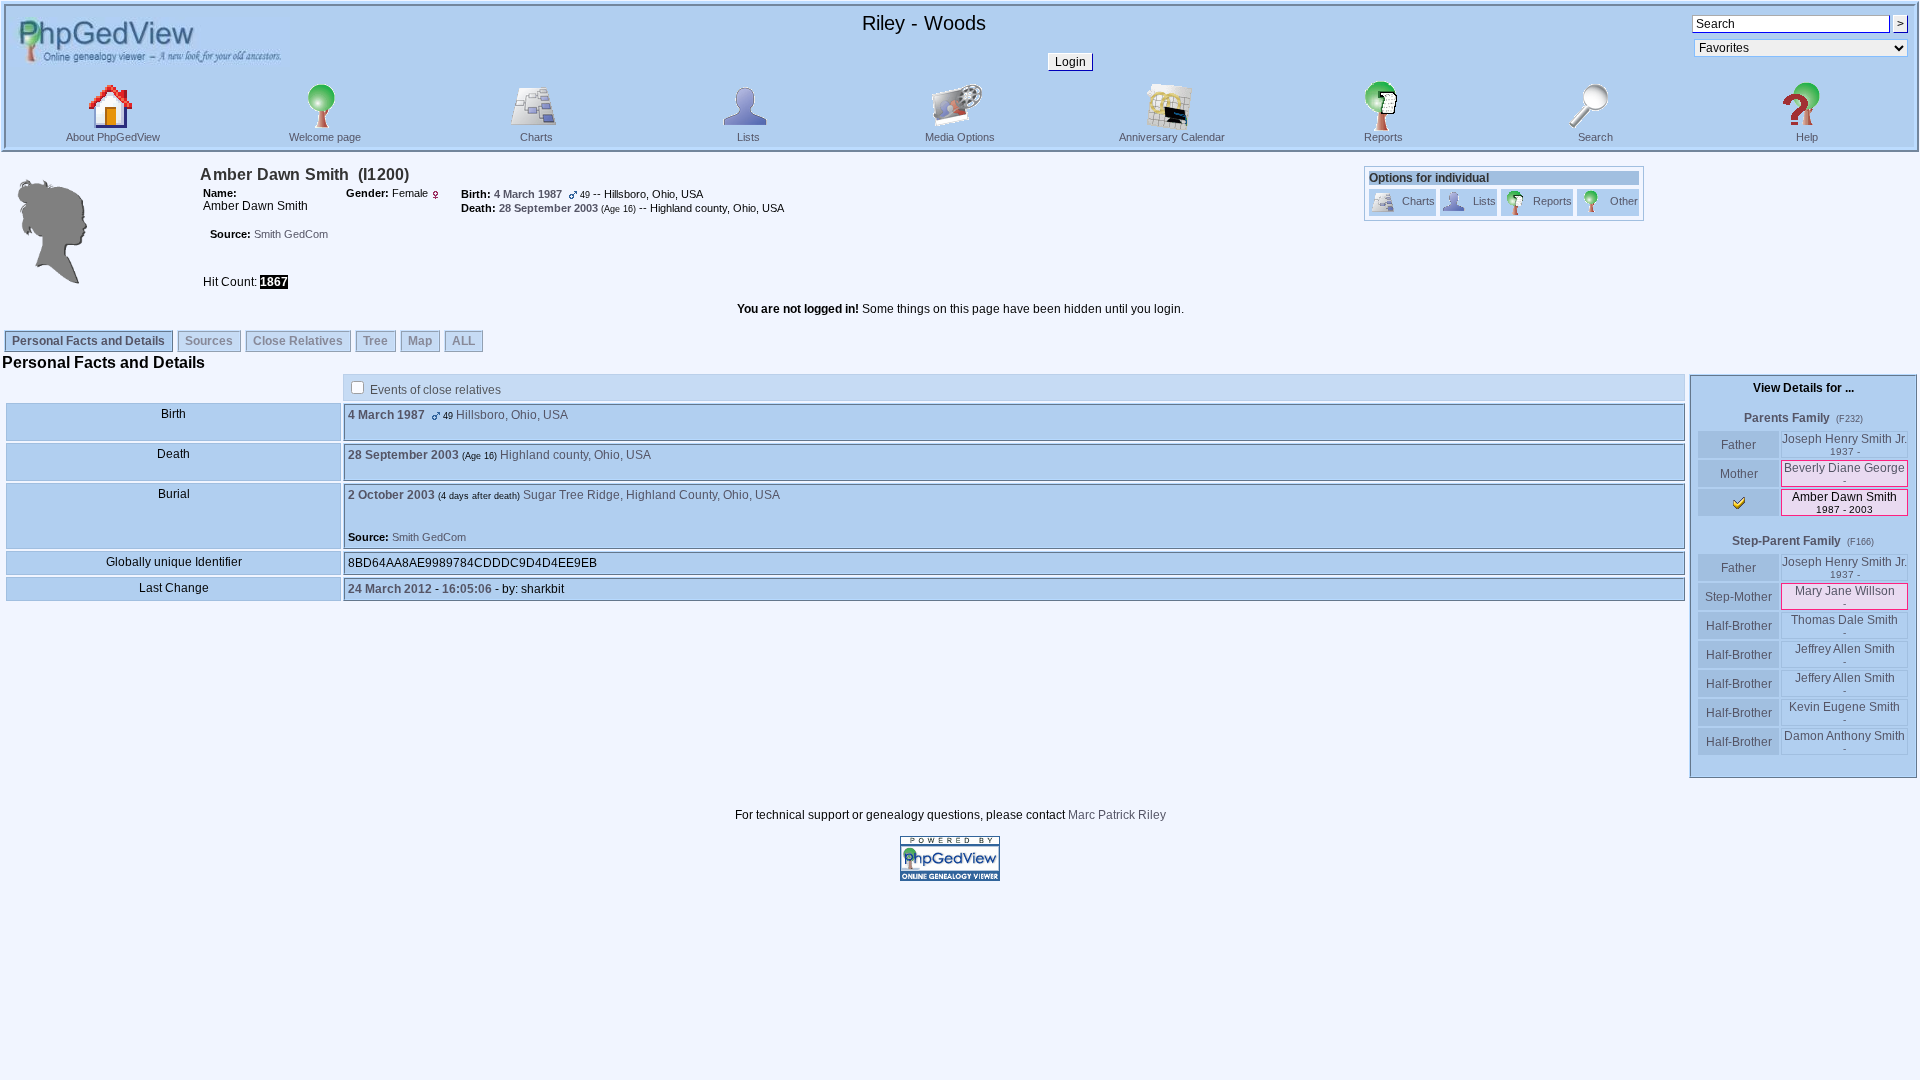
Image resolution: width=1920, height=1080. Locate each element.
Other (1624, 201)
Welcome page (325, 137)
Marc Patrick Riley (1117, 815)
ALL (463, 341)
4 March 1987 (386, 415)
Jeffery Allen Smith (1845, 683)
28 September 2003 (403, 455)
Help (1807, 137)
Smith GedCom (291, 234)
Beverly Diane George (1844, 473)
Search (1595, 137)
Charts (536, 137)
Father (1738, 445)
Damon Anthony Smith (1844, 741)
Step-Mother (1738, 597)
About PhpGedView (113, 137)
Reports (1383, 137)
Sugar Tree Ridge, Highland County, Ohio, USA (651, 495)
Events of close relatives (435, 390)
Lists (748, 137)
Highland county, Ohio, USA (575, 455)
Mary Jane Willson (1845, 596)
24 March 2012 (390, 589)
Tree (375, 341)
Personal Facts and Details (88, 341)
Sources (209, 341)
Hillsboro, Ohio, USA (512, 415)
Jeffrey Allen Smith (1845, 654)
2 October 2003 (391, 495)
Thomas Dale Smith (1844, 625)
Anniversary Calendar (1172, 137)
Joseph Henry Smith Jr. (1844, 444)
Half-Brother (1739, 626)
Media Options (960, 137)
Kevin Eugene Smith (1844, 712)
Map (420, 341)
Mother (1739, 474)
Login (1070, 62)
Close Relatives (298, 341)
